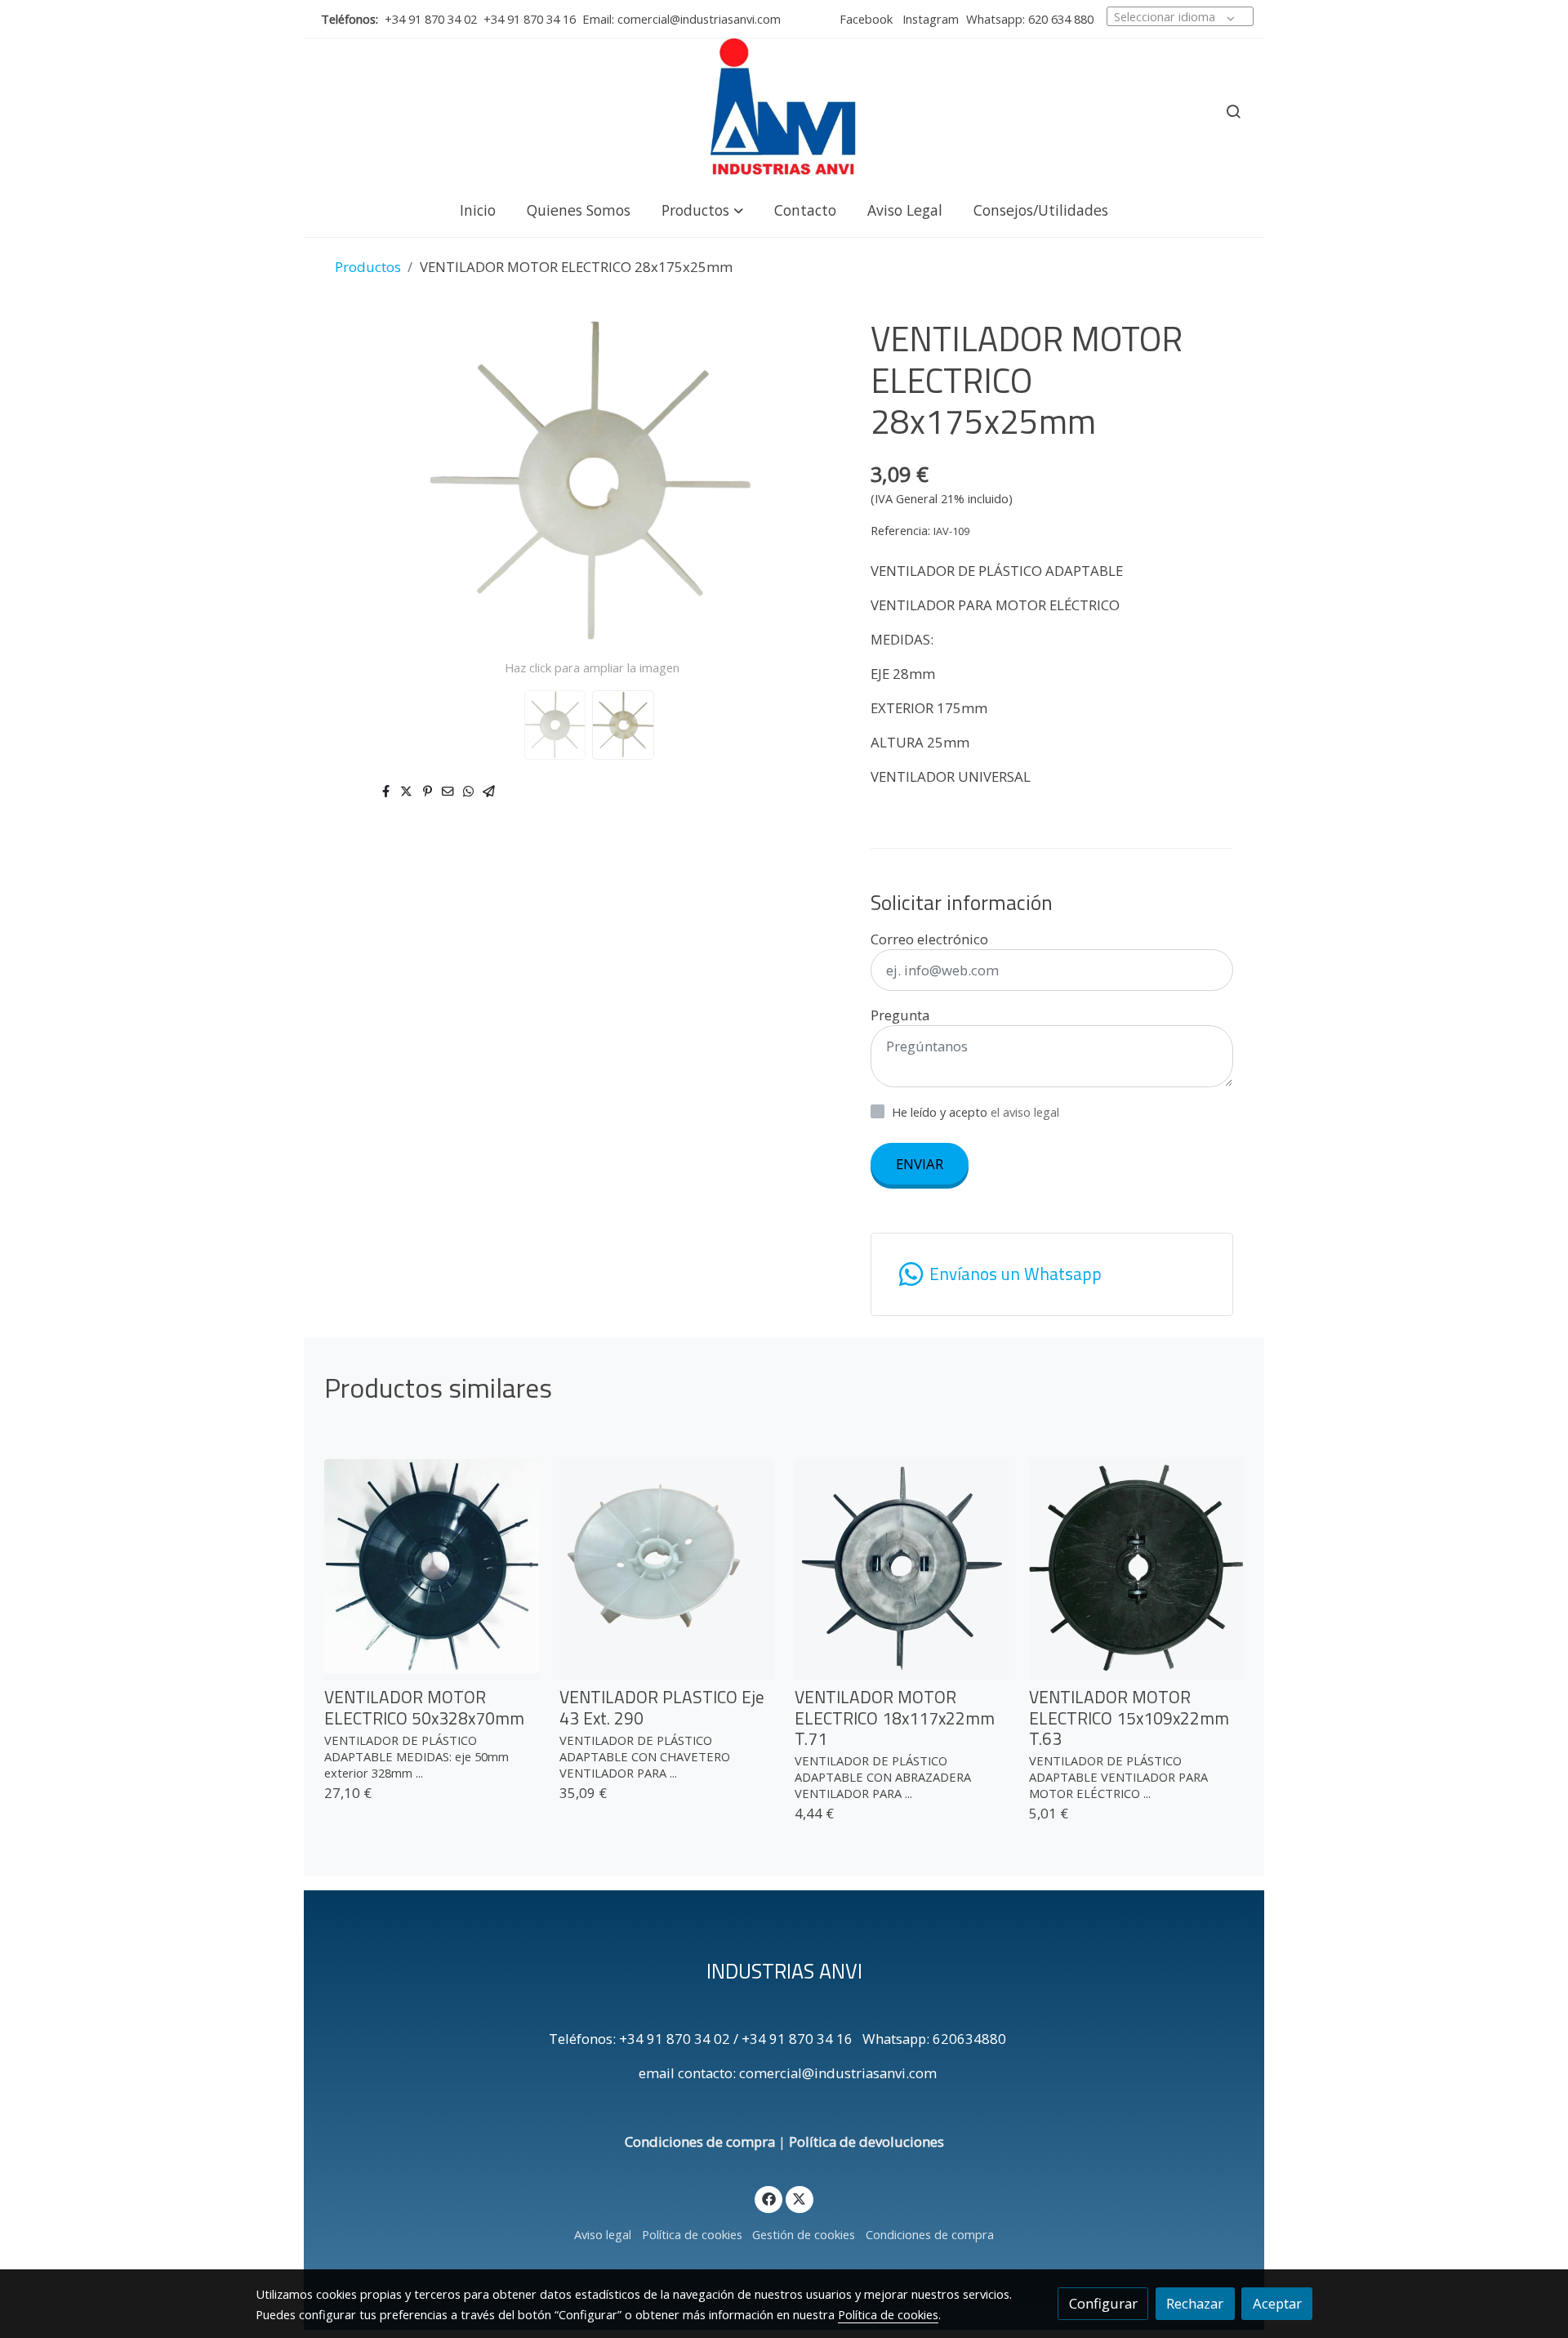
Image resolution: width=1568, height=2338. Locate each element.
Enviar (920, 1164)
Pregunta (900, 1015)
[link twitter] (800, 2198)
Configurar (1103, 2303)
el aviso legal (1025, 1112)
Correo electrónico (929, 939)
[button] (702, 210)
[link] (784, 111)
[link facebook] (768, 2198)
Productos (368, 267)
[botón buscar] (1233, 111)
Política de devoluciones (866, 2142)
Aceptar (1277, 2303)
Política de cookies (692, 2234)
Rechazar (1195, 2303)
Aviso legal (603, 2234)
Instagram (929, 19)
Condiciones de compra (700, 2142)
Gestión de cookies (804, 2234)
